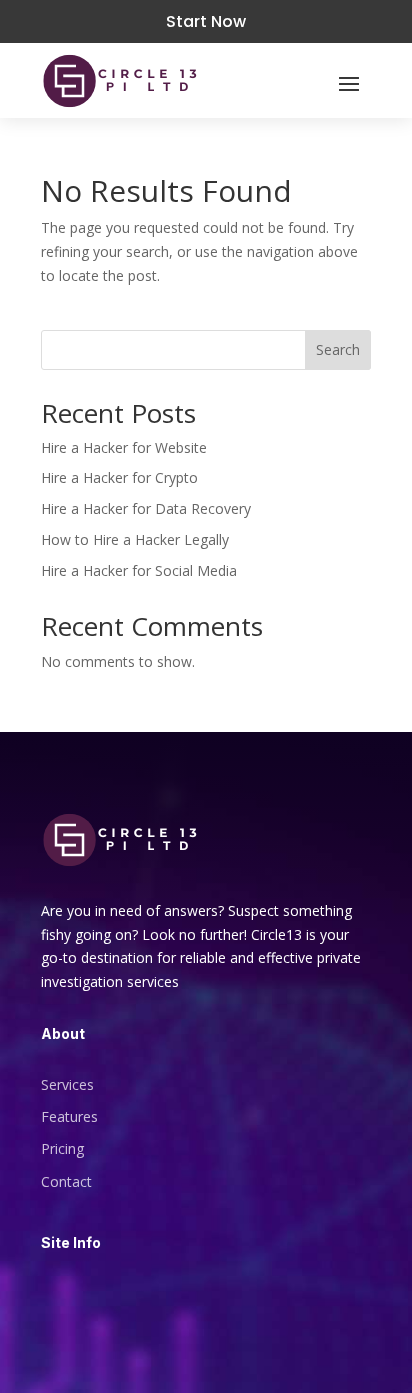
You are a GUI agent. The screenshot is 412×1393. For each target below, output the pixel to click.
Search (338, 349)
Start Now (206, 21)
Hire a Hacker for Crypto (119, 477)
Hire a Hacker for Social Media (139, 570)
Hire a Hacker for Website (124, 447)
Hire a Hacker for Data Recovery (146, 508)
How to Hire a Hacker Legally (135, 539)
